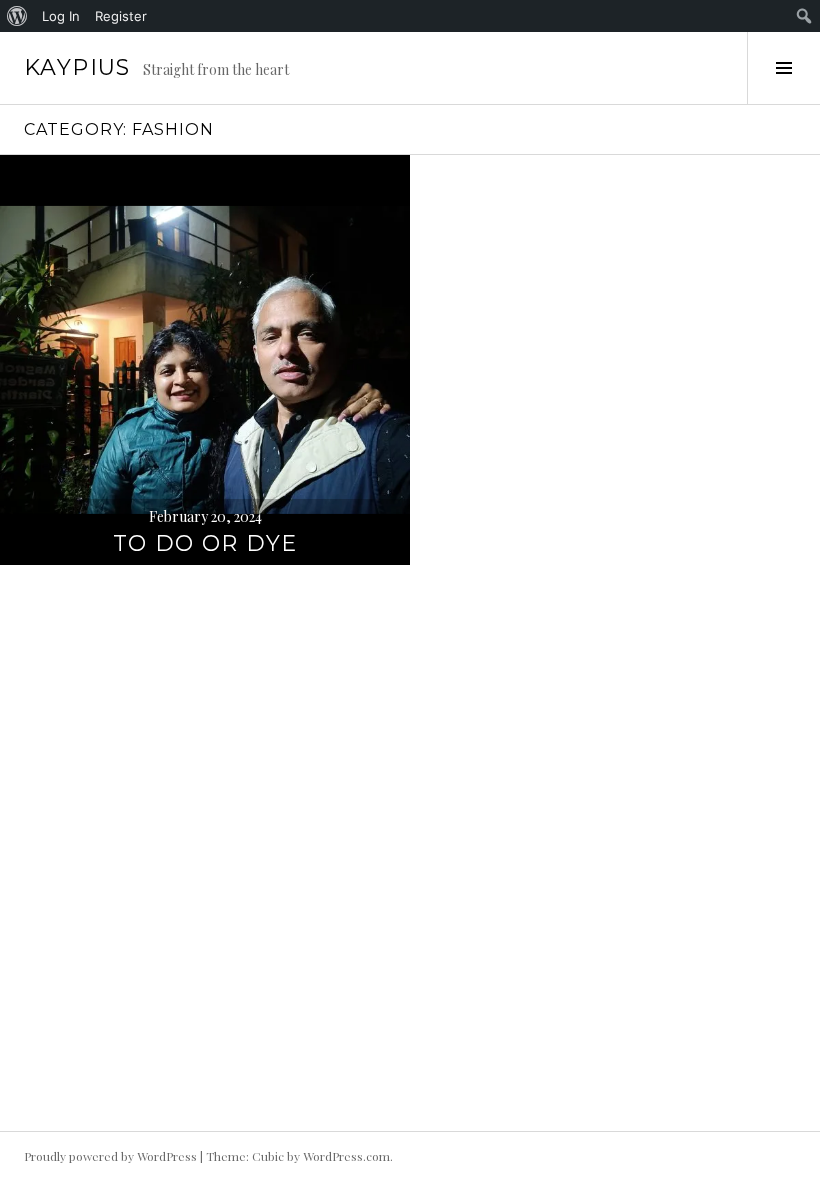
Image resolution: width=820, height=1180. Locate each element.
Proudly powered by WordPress (110, 1156)
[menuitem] (17, 16)
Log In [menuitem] (61, 16)
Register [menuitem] (121, 16)
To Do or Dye (205, 543)
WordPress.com (346, 1156)
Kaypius (77, 67)
